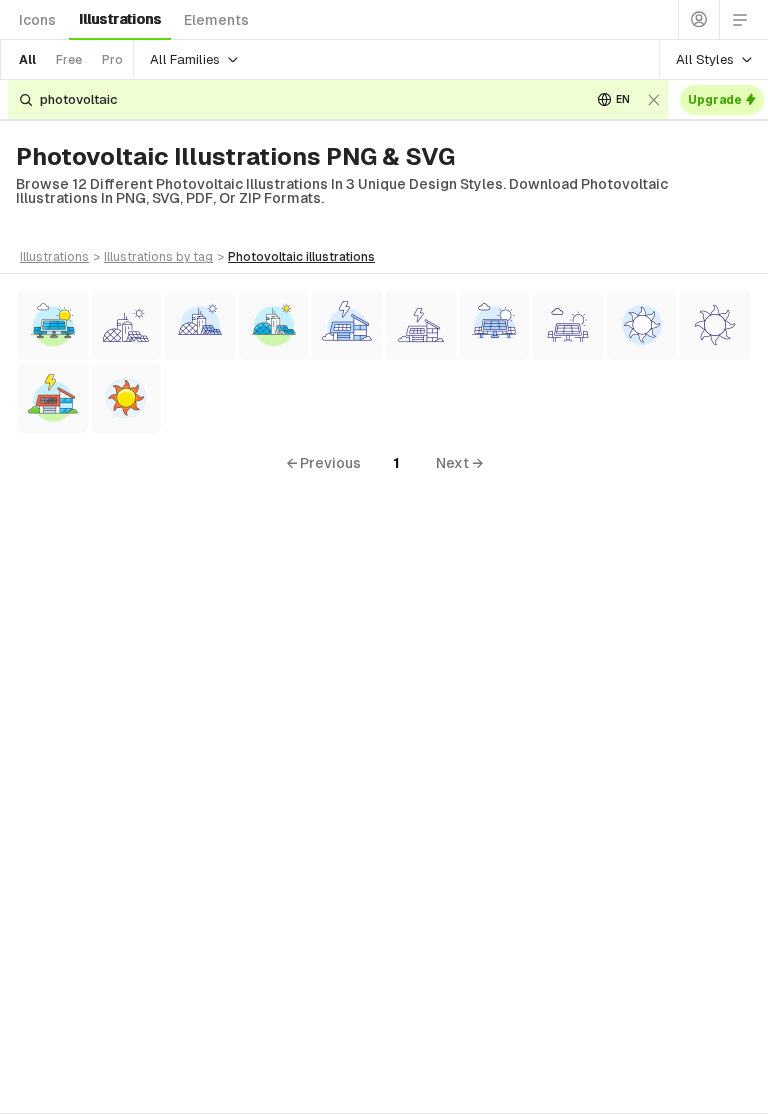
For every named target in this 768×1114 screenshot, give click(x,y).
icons (37, 20)
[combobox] (308, 99)
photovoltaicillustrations (301, 257)
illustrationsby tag (158, 257)
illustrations (120, 19)
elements (216, 20)
